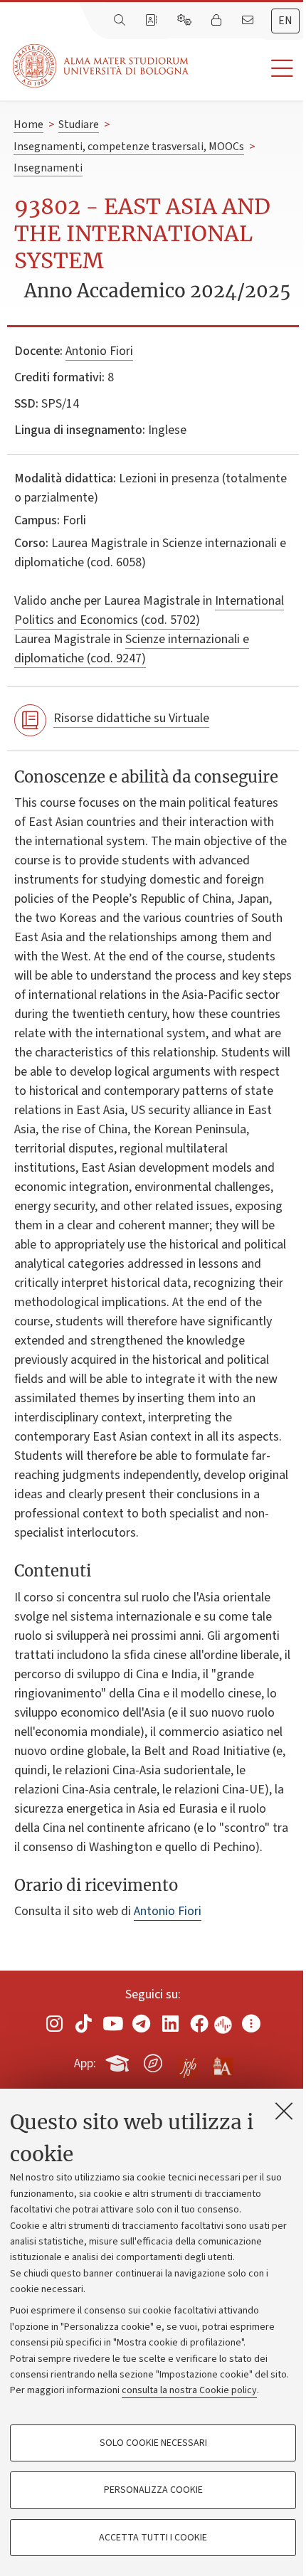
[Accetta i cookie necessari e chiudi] (284, 2111)
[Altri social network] (251, 2024)
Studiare (79, 124)
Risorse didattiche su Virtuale (131, 718)
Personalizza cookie (153, 2490)
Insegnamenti (48, 168)
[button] (247, 69)
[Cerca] (121, 21)
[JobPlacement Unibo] (188, 2060)
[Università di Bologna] (102, 66)
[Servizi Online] (186, 21)
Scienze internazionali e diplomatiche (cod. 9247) (132, 649)
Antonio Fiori (99, 351)
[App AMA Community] (222, 2062)
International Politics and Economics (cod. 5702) (149, 610)
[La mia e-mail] (249, 21)
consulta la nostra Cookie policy (189, 2390)
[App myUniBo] (119, 2061)
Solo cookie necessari (153, 2443)
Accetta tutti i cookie (153, 2538)
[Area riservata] (218, 21)
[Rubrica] (152, 21)
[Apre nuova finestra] (55, 2024)
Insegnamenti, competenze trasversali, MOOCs (129, 147)
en (285, 21)
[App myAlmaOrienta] (153, 2061)
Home (28, 124)
